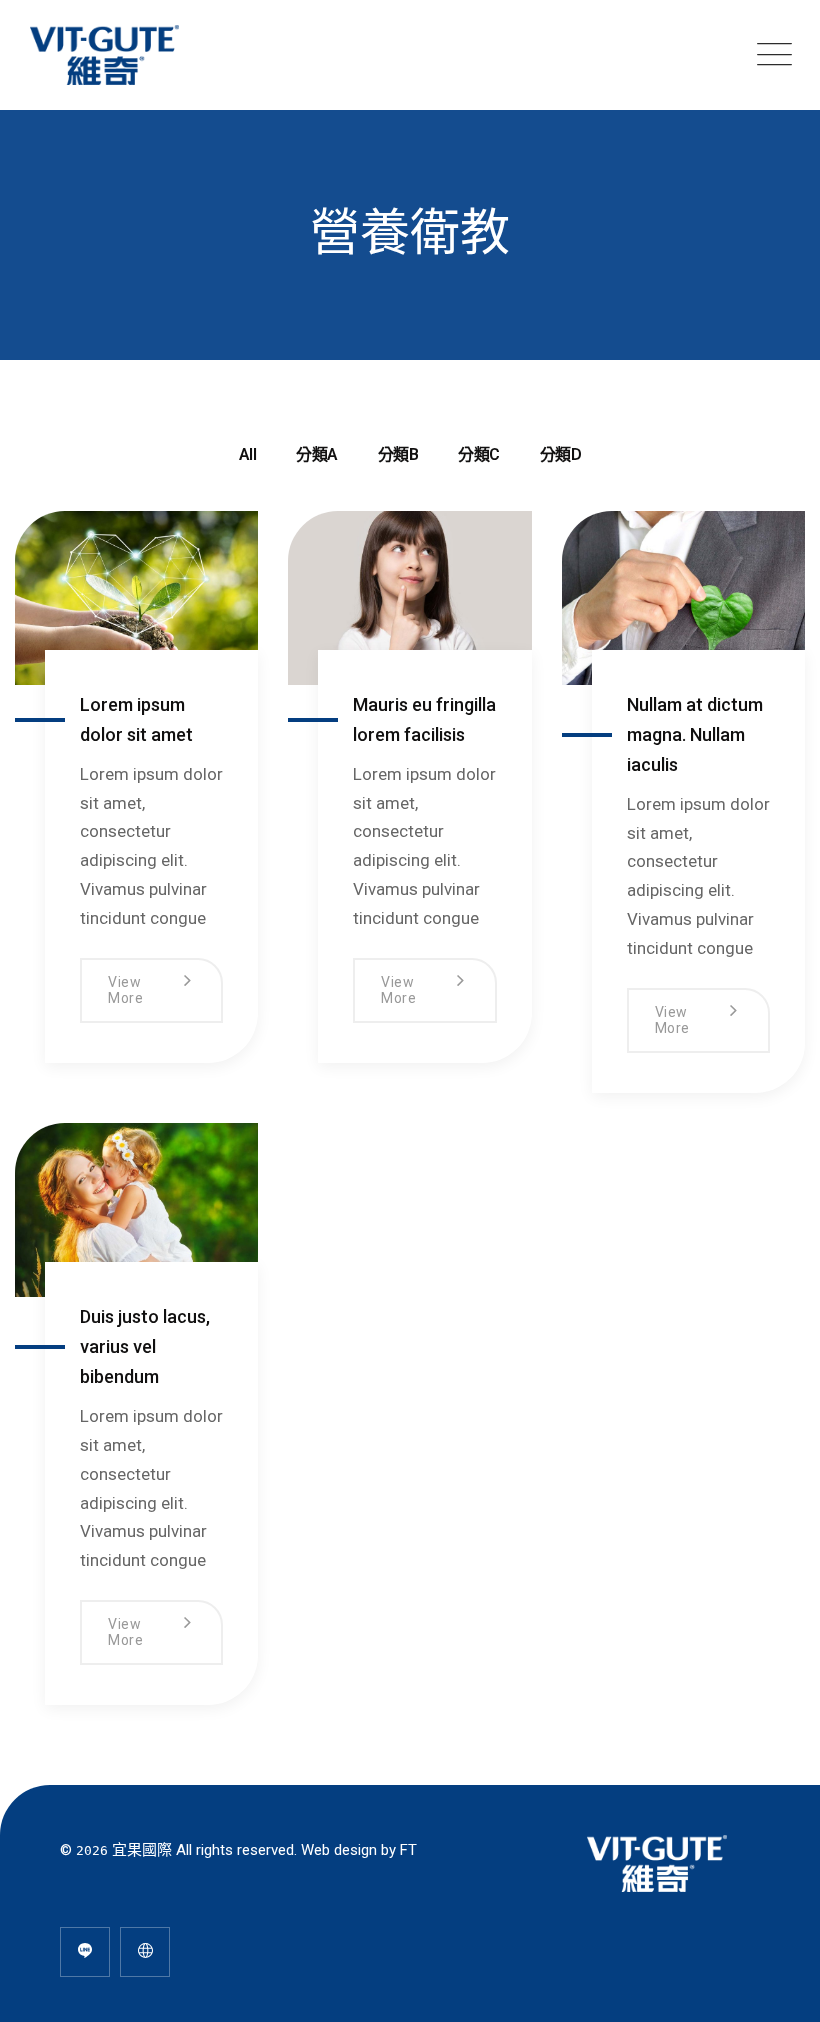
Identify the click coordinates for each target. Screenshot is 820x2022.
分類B (398, 454)
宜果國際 (142, 1850)
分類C (479, 454)
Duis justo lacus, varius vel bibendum (145, 1346)
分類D (561, 454)
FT (408, 1850)
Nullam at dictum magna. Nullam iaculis (695, 734)
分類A (317, 454)
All (248, 454)
